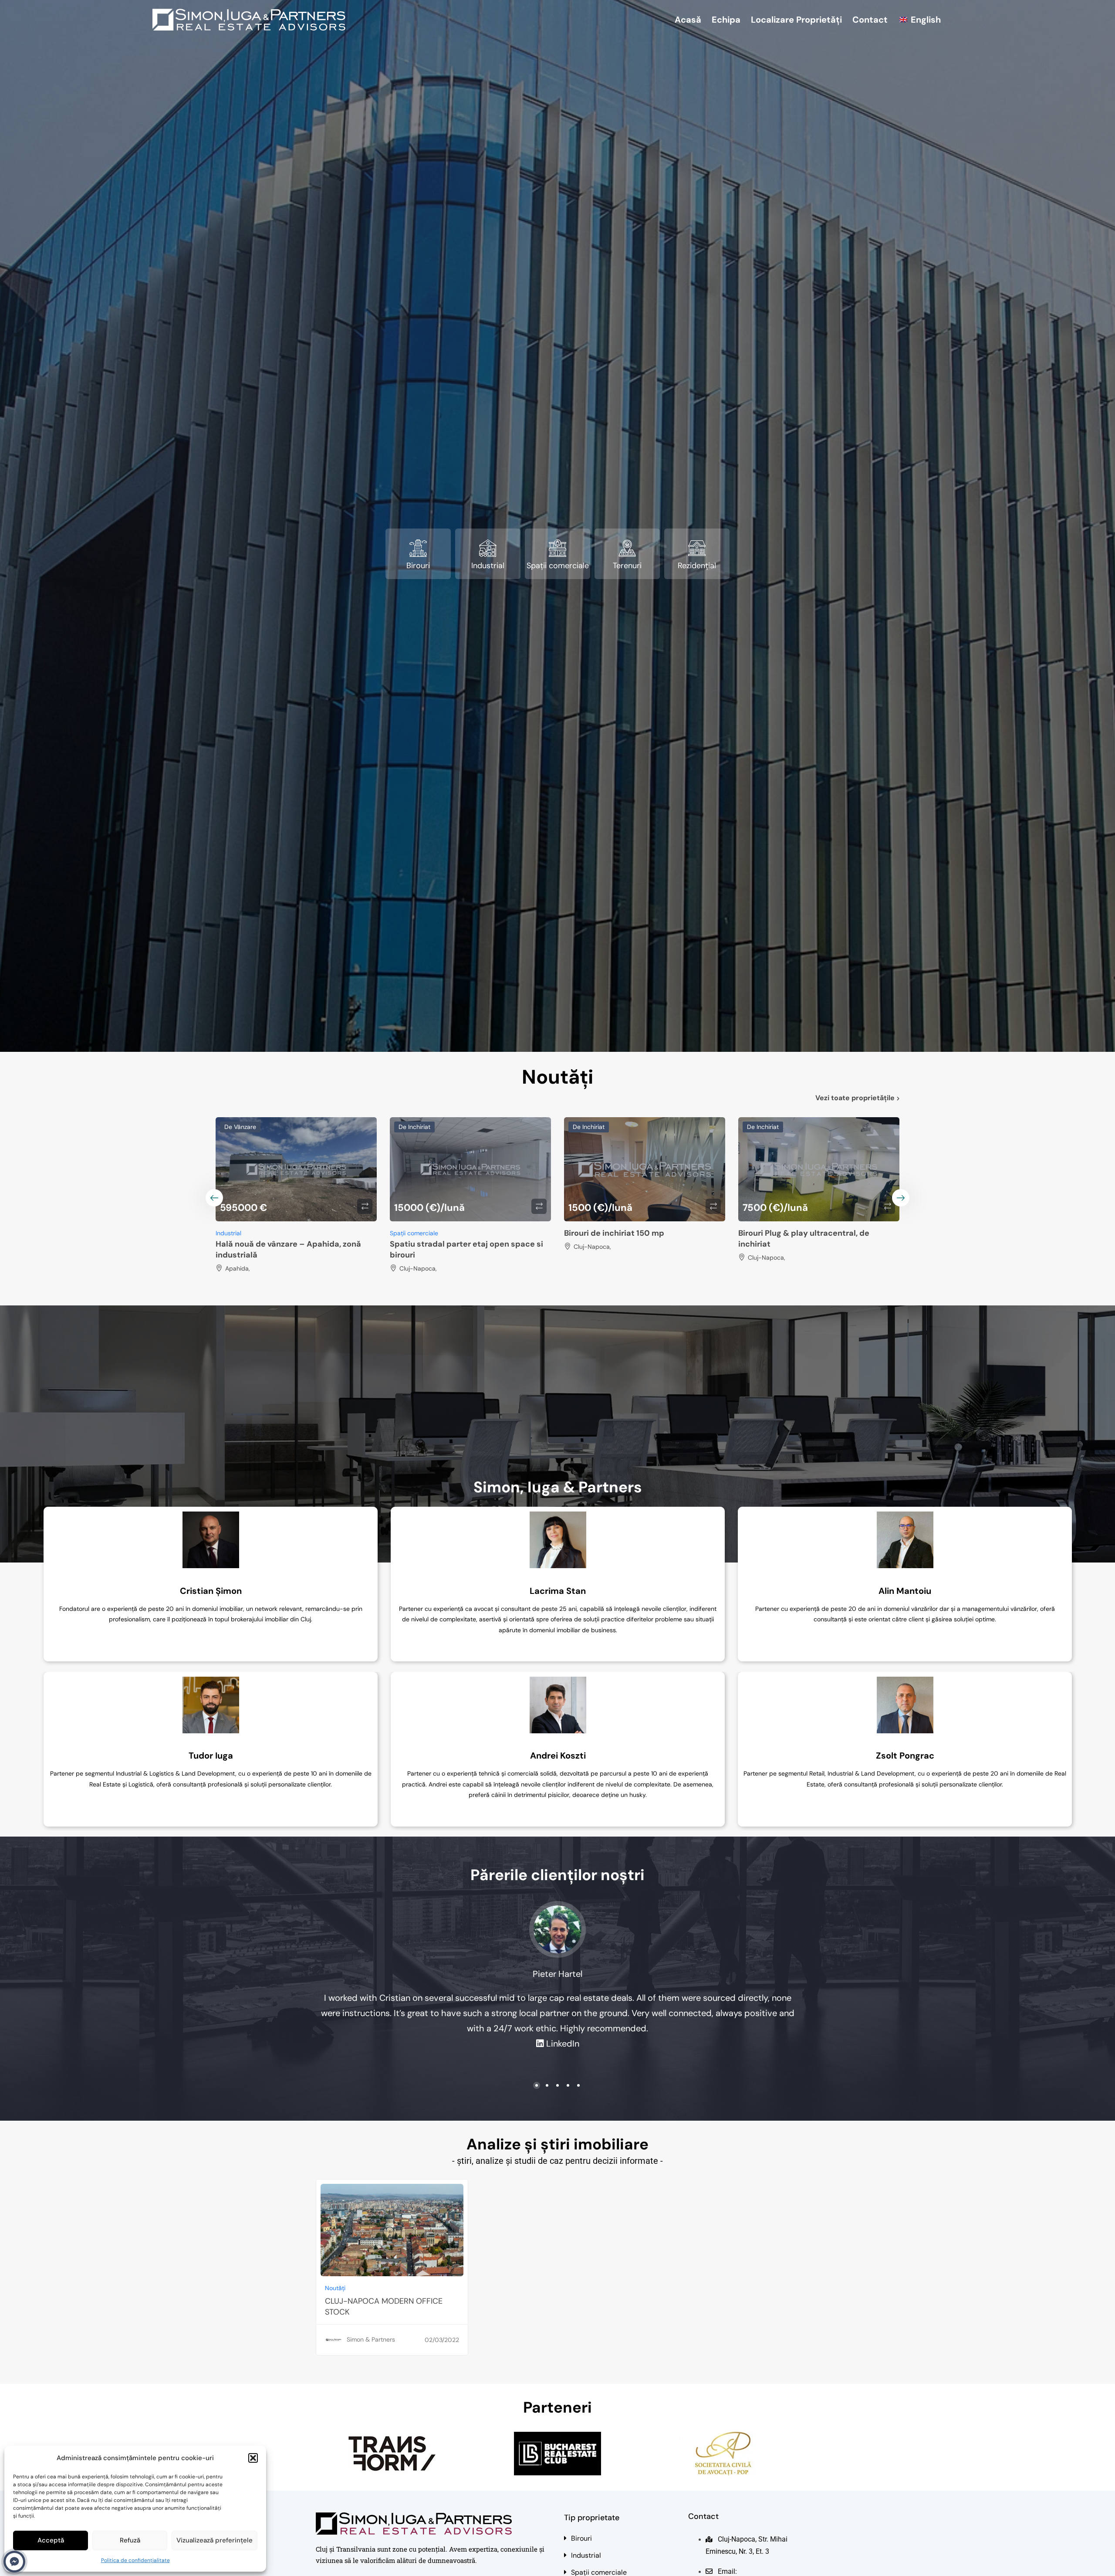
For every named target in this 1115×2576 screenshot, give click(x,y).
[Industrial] (488, 548)
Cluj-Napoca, (244, 1247)
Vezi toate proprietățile (855, 1098)
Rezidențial (697, 566)
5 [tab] (578, 2085)
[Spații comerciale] (557, 548)
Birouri (418, 566)
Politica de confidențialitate (135, 2560)
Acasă (688, 20)
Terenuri (627, 566)
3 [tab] (557, 2085)
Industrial (488, 566)
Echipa (726, 20)
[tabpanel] (211, 1584)
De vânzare (763, 1127)
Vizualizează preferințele (215, 2540)
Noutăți (335, 2288)
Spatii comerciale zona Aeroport (452, 1244)
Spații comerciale (558, 566)
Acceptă (51, 2540)
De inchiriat (240, 1127)
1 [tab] (537, 2085)
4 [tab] (568, 2085)
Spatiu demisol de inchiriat (267, 1233)
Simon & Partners (371, 2339)
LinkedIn (563, 2044)
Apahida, (760, 1268)
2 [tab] (547, 2085)
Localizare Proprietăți (796, 20)
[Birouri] (418, 548)
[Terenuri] (627, 548)
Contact (870, 20)
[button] (253, 2458)
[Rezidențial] (697, 548)
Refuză (130, 2540)
